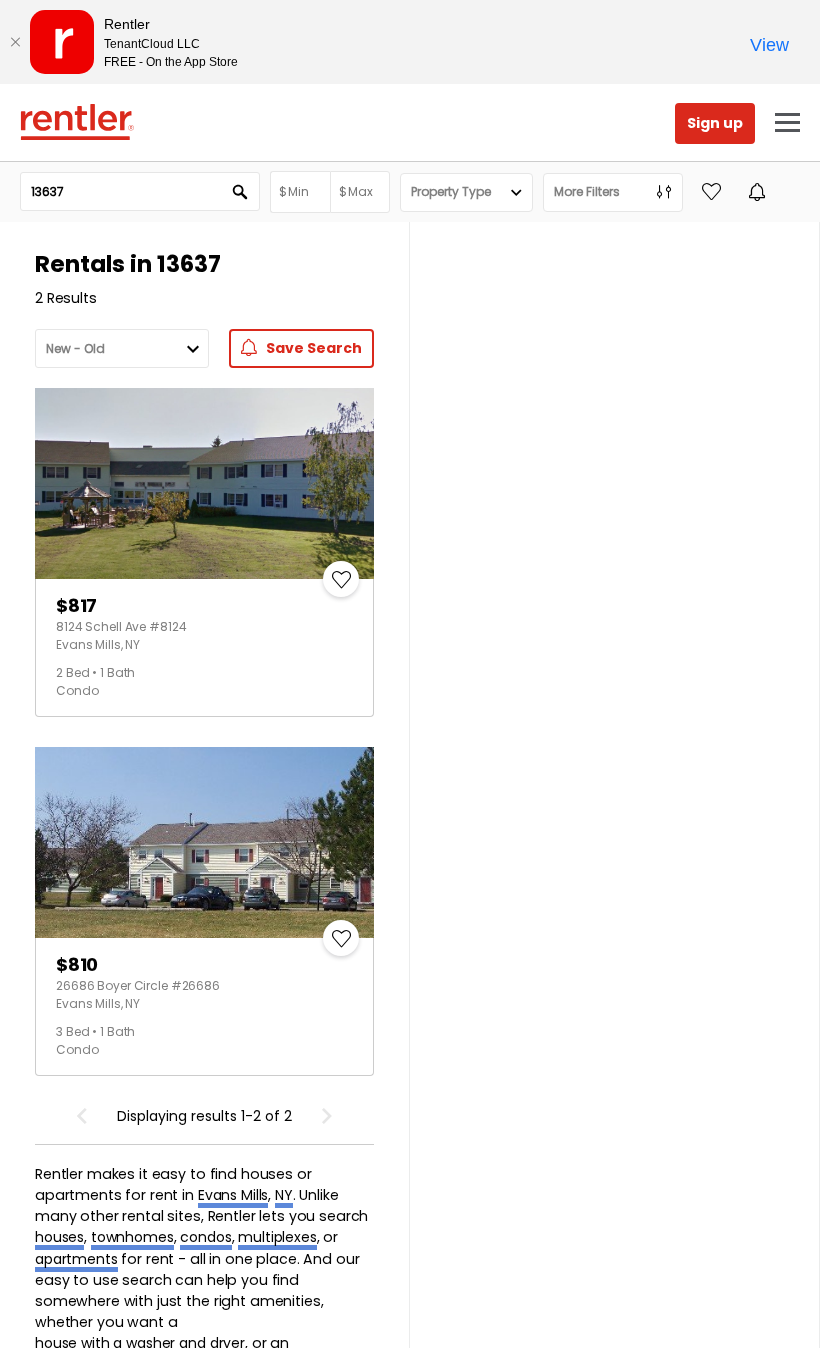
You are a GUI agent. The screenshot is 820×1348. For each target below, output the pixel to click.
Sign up (715, 123)
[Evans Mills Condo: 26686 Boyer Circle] (204, 842)
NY (284, 1195)
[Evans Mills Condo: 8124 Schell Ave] (204, 483)
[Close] (15, 42)
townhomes (132, 1237)
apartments (76, 1259)
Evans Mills (233, 1195)
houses (59, 1237)
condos (205, 1237)
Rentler (77, 122)
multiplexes (277, 1237)
